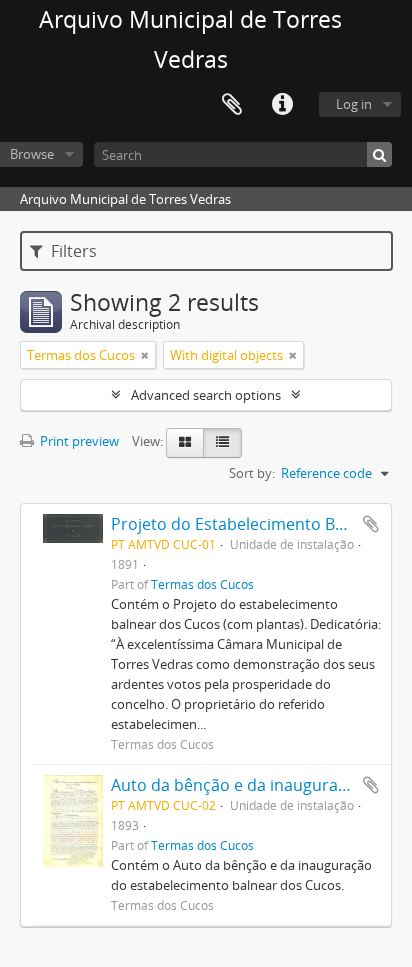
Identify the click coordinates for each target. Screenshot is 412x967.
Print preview (78, 441)
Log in (354, 104)
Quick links (282, 105)
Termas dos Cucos (202, 584)
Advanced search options (206, 395)
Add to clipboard (371, 524)
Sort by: (252, 473)
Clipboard (232, 105)
